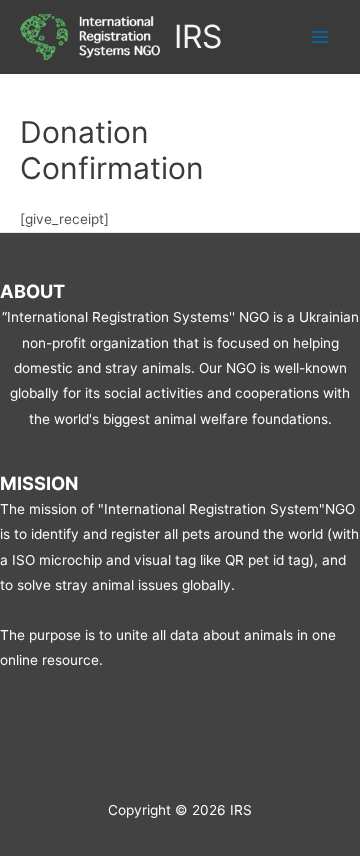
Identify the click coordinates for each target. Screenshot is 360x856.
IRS (198, 36)
